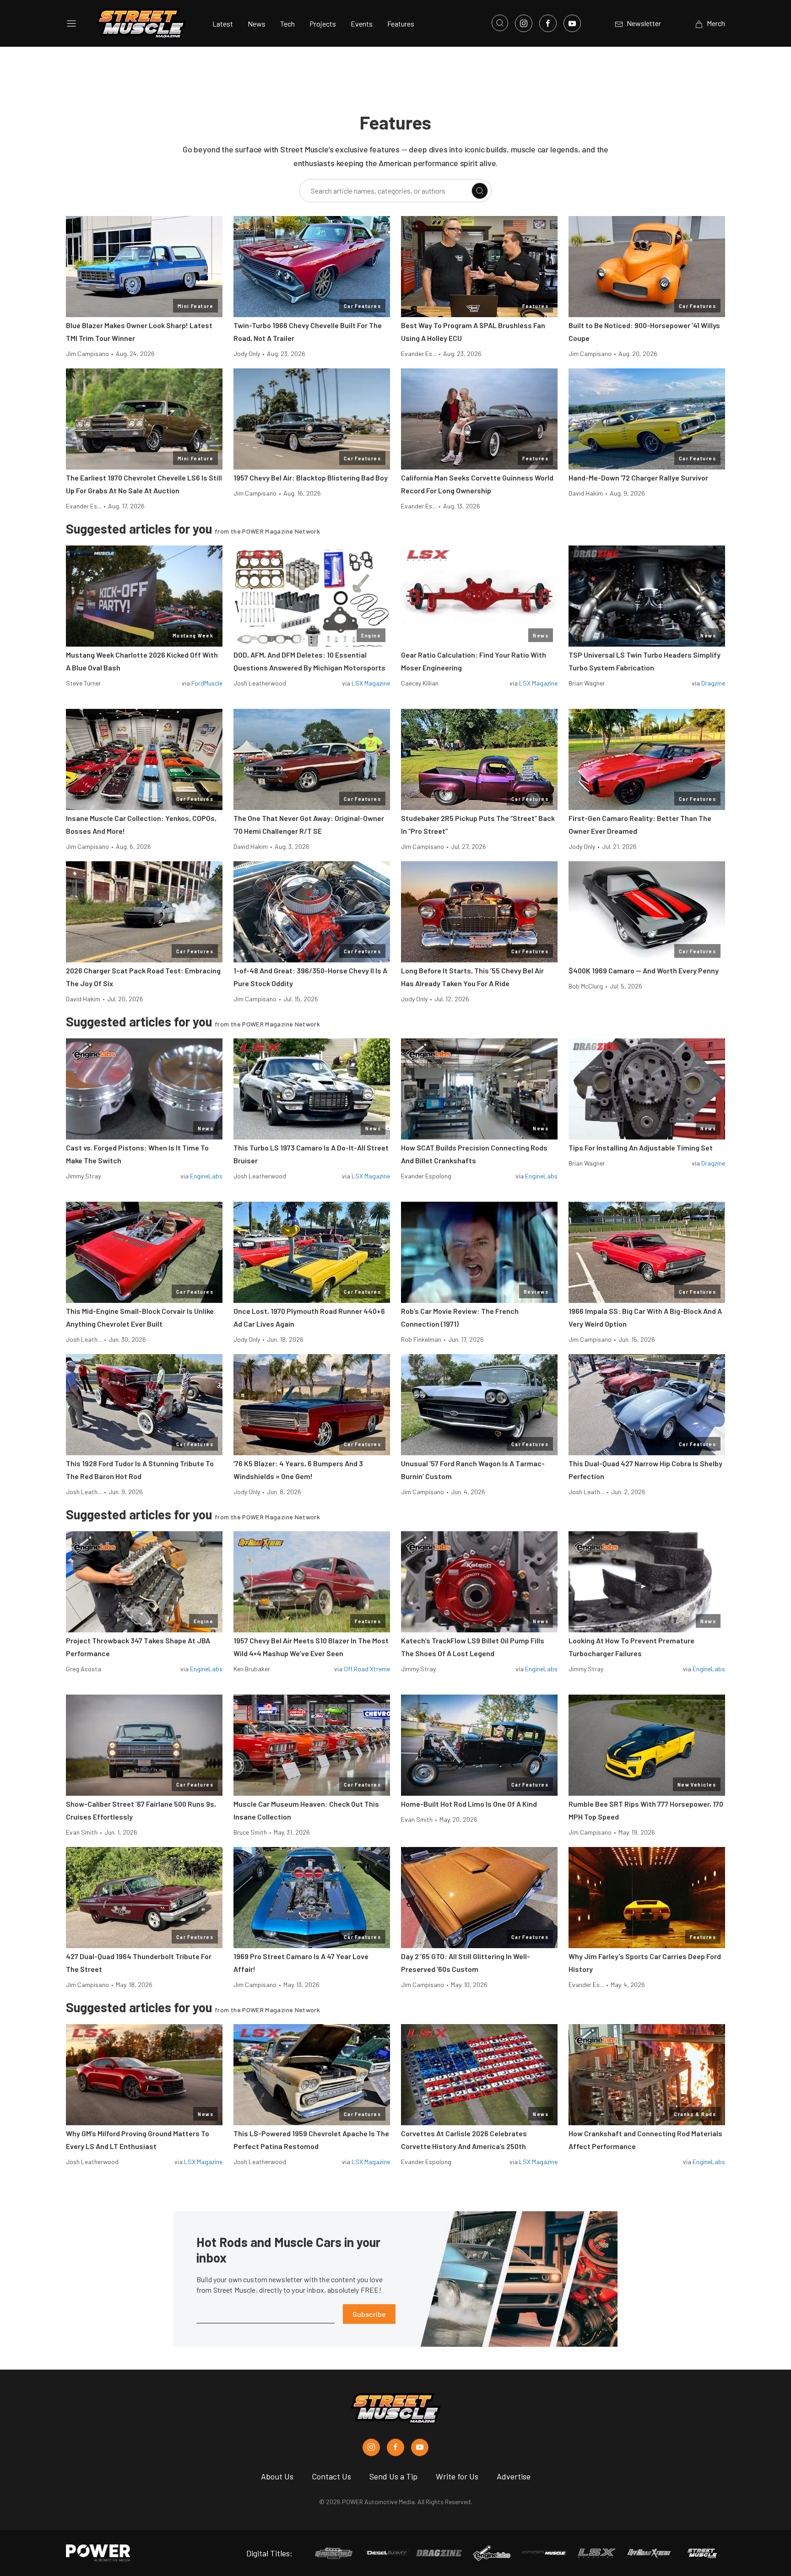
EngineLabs (206, 1176)
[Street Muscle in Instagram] (371, 2447)
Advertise (514, 2476)
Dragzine (713, 683)
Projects (323, 24)
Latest (223, 24)
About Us (277, 2476)
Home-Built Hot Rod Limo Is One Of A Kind (469, 1804)
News (257, 24)
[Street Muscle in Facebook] (395, 2447)
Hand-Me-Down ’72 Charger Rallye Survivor (638, 478)
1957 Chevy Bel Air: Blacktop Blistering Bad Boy (311, 478)
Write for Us (457, 2476)
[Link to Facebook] (548, 23)
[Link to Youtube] (572, 23)
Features (401, 24)
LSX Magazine (371, 683)
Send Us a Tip (393, 2476)
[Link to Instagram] (524, 23)
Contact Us (331, 2476)
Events (362, 24)
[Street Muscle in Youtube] (420, 2447)
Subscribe (369, 2314)
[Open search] (500, 23)
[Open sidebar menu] (71, 23)
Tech (287, 24)
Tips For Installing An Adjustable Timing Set (641, 1148)
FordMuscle (207, 683)
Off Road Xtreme (367, 1669)
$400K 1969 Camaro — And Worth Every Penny (644, 970)
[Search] (480, 191)
